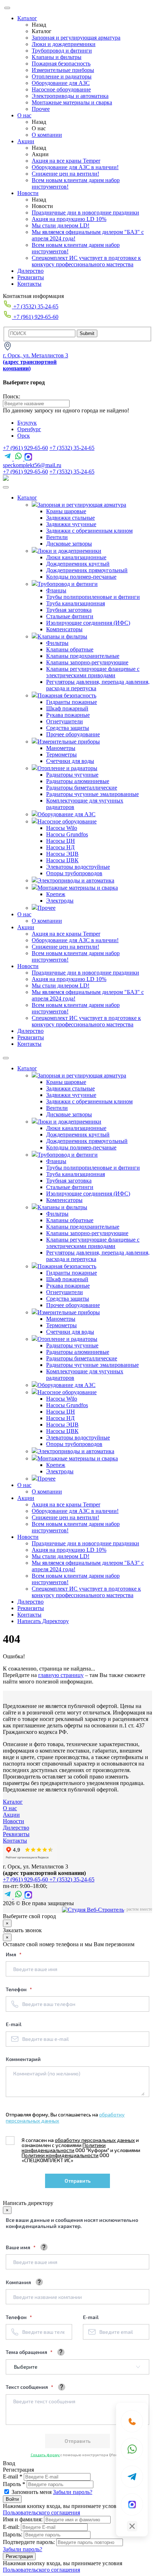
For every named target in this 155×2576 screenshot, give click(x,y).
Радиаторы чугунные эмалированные (92, 794)
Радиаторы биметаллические (82, 788)
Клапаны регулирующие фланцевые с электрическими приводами (93, 672)
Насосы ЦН (61, 841)
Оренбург (29, 429)
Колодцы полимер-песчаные (81, 577)
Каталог (27, 18)
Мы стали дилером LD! (61, 225)
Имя (12, 1954)
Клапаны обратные (70, 649)
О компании (47, 135)
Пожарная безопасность (61, 64)
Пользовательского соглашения (41, 2512)
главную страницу (61, 1675)
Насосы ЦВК (62, 860)
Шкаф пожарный (67, 708)
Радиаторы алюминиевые (78, 781)
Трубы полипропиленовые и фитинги (93, 597)
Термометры (61, 754)
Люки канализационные (76, 557)
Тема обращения (27, 2352)
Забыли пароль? (73, 2492)
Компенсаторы (64, 629)
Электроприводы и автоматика (70, 96)
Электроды (60, 901)
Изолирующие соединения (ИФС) (88, 623)
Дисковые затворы (69, 544)
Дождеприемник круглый (78, 564)
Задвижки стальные (70, 518)
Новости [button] (28, 966)
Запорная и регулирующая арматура (76, 38)
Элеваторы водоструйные (78, 867)
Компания (18, 2282)
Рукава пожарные (68, 715)
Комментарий (23, 2059)
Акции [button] (26, 927)
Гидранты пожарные (72, 702)
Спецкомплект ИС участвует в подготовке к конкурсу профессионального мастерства (86, 261)
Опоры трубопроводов (74, 873)
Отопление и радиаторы (62, 76)
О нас (24, 115)
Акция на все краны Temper (66, 161)
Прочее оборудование (73, 734)
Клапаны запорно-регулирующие (87, 662)
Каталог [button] (27, 498)
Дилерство (30, 271)
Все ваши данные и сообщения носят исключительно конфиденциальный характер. (72, 2223)
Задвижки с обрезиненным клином (89, 531)
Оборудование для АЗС (61, 83)
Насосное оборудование (61, 89)
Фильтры (57, 643)
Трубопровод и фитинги (62, 51)
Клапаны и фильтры (57, 57)
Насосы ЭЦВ (62, 854)
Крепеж (56, 894)
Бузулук (27, 423)
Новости (28, 193)
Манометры (61, 748)
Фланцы (56, 590)
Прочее (41, 109)
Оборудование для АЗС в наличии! (75, 167)
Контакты (29, 284)
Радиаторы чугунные (72, 775)
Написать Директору (43, 1621)
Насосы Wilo (62, 828)
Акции (26, 141)
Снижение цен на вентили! (65, 174)
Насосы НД (60, 847)
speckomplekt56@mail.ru (32, 465)
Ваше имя (19, 2247)
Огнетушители (65, 721)
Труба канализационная (76, 603)
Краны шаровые (66, 511)
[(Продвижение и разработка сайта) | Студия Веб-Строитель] (93, 1910)
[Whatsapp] (132, 2449)
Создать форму (45, 2455)
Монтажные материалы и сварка (72, 102)
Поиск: (12, 396)
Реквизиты (31, 277)
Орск (24, 436)
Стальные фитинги (70, 616)
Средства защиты (68, 728)
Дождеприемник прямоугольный (87, 570)
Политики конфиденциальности (64, 2148)
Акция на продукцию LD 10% (69, 219)
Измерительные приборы (63, 70)
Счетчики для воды (70, 761)
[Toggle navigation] (6, 487)
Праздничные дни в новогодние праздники (85, 213)
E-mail (14, 2024)
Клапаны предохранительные (83, 656)
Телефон (17, 1989)
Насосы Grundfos (67, 834)
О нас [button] (24, 914)
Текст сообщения (27, 2387)
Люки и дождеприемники (64, 44)
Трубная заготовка (69, 610)
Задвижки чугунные (71, 524)
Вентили (57, 537)
